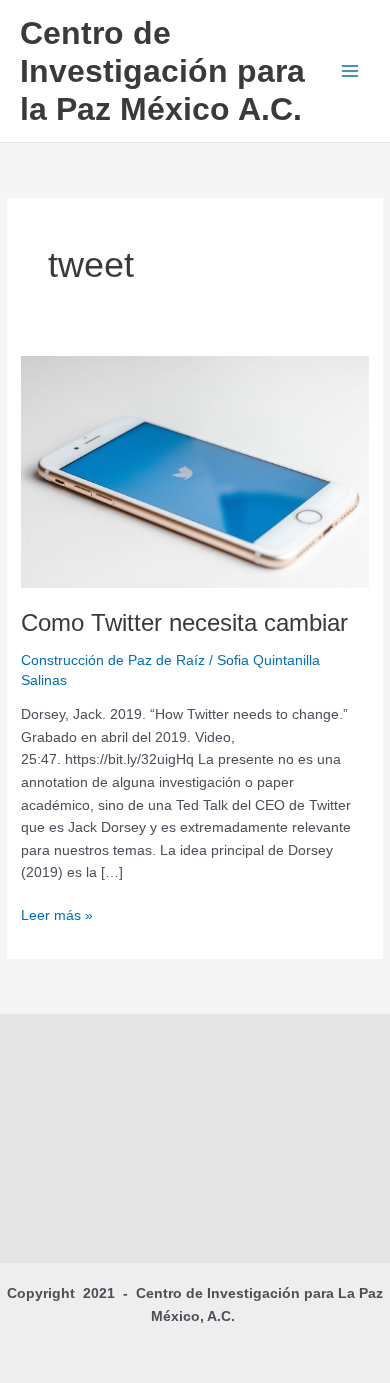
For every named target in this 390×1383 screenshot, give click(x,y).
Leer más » (57, 914)
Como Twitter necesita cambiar (184, 623)
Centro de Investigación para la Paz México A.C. (162, 71)
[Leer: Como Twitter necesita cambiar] (195, 470)
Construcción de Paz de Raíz (113, 660)
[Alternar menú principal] (350, 71)
